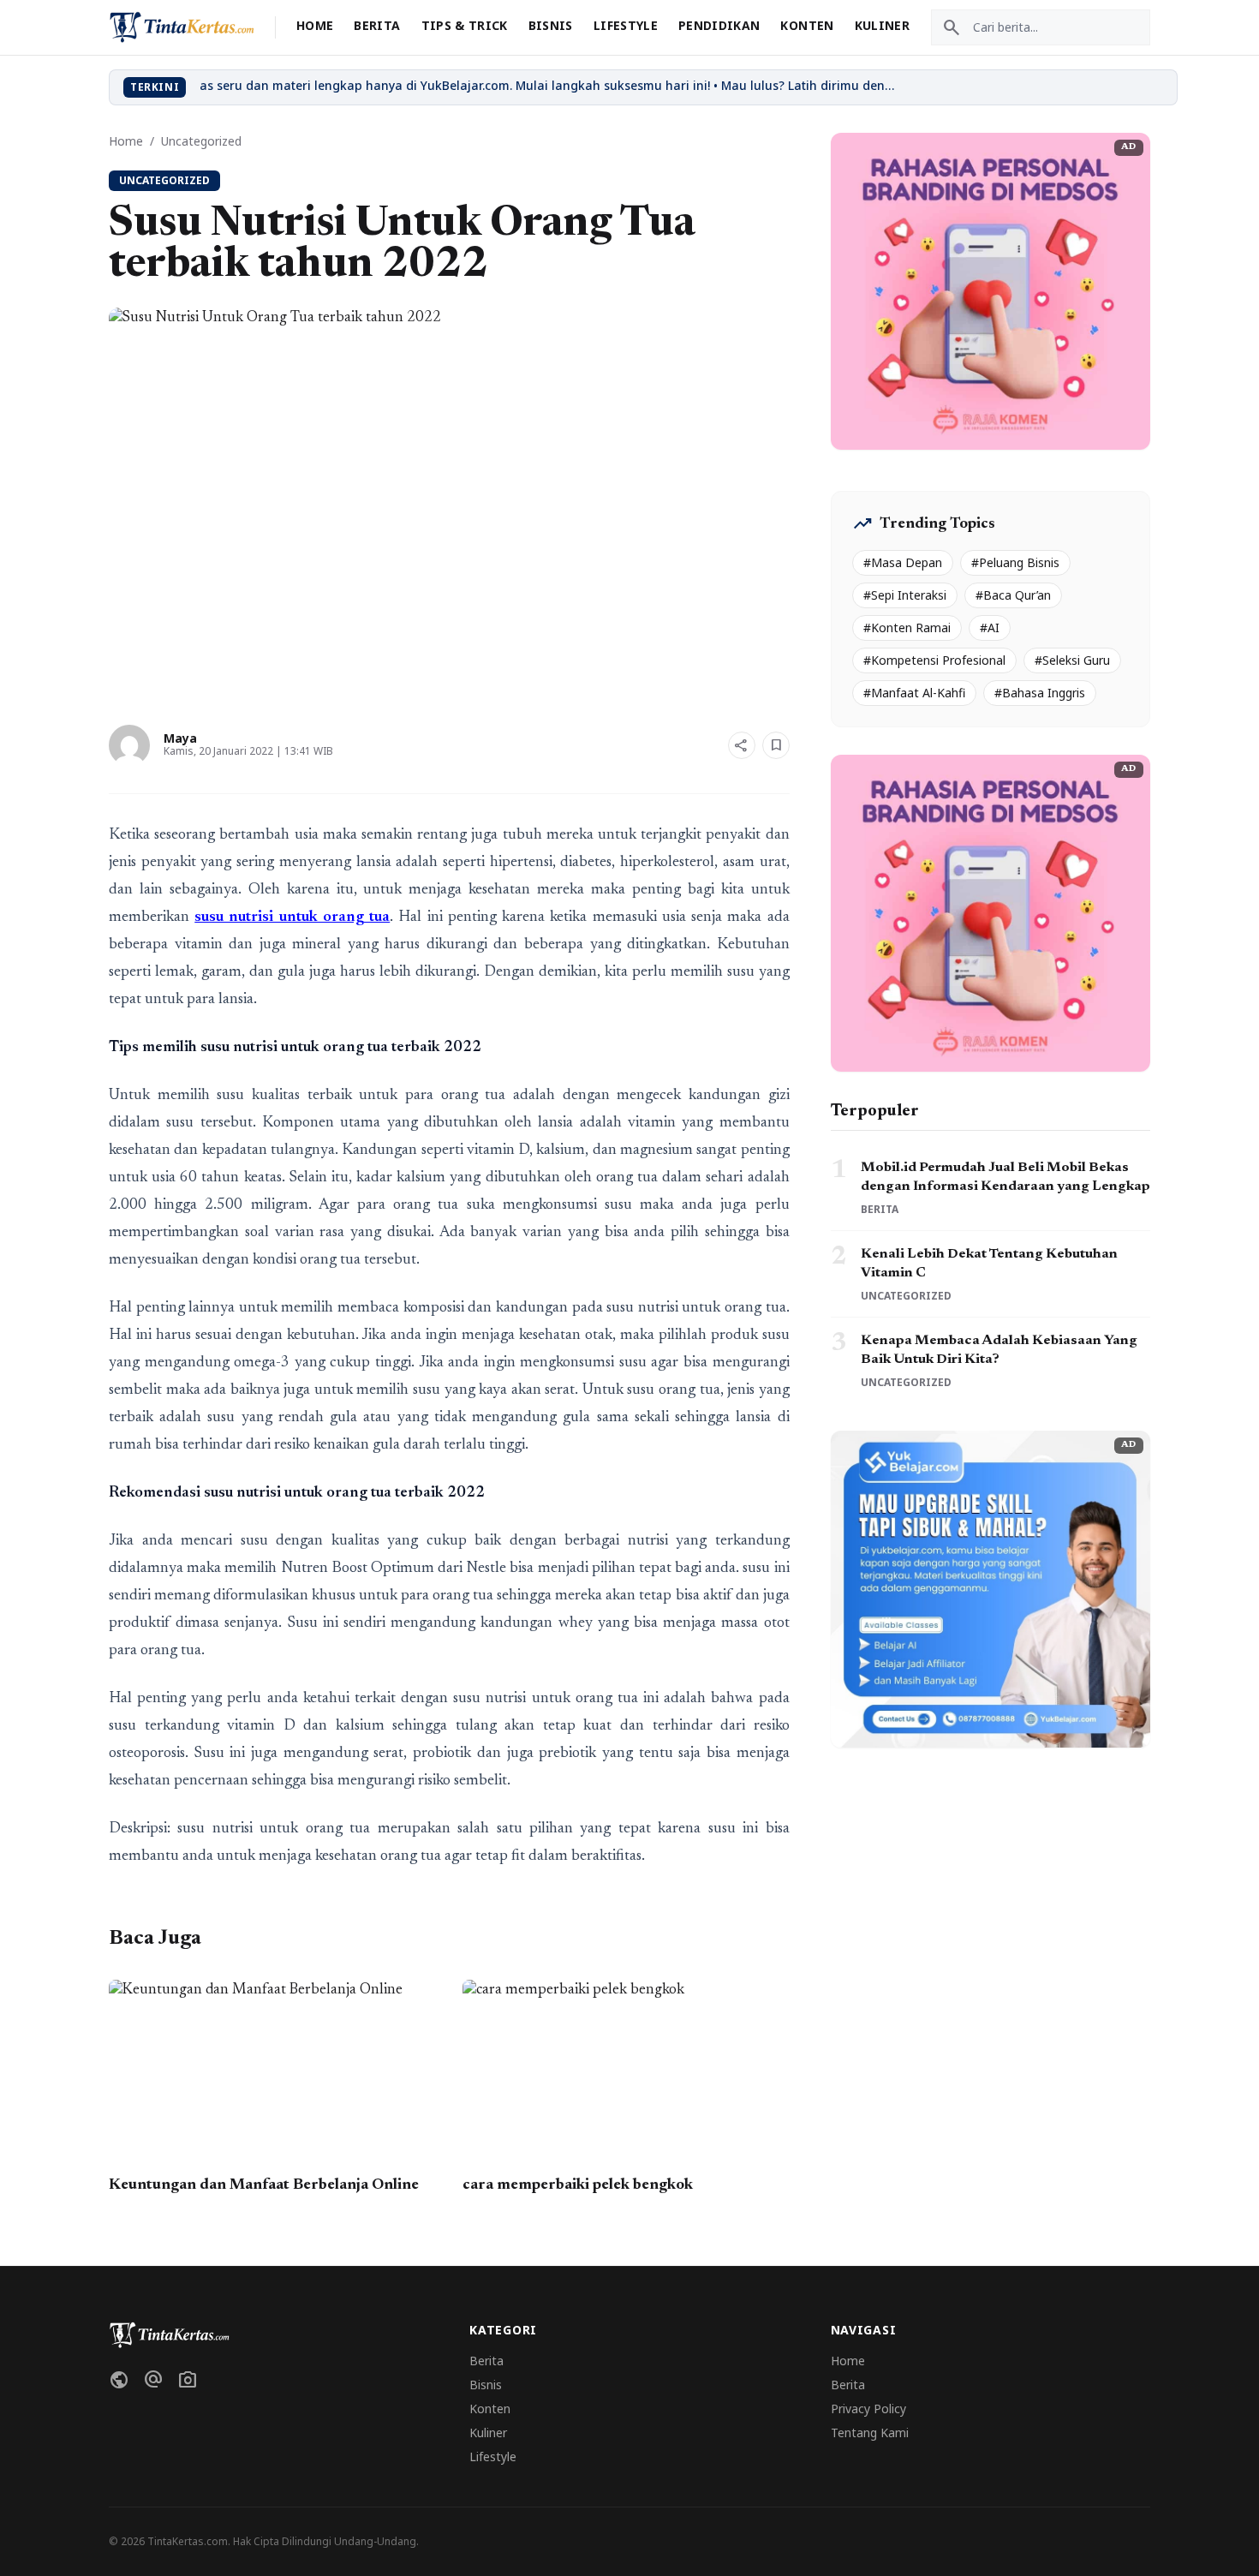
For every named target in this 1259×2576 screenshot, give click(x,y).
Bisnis (551, 25)
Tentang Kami (870, 2433)
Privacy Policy (868, 2409)
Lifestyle (626, 25)
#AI (990, 628)
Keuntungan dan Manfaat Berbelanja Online (264, 2185)
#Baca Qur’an (1013, 595)
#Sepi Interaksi (905, 595)
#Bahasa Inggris (1040, 693)
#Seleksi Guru (1072, 660)
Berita (377, 25)
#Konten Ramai (907, 628)
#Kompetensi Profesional (934, 660)
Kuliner (882, 25)
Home (315, 25)
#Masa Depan (903, 562)
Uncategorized (201, 141)
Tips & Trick (465, 25)
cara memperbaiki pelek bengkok (578, 2185)
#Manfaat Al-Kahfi (914, 693)
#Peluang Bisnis (1015, 562)
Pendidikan (719, 25)
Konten (807, 25)
